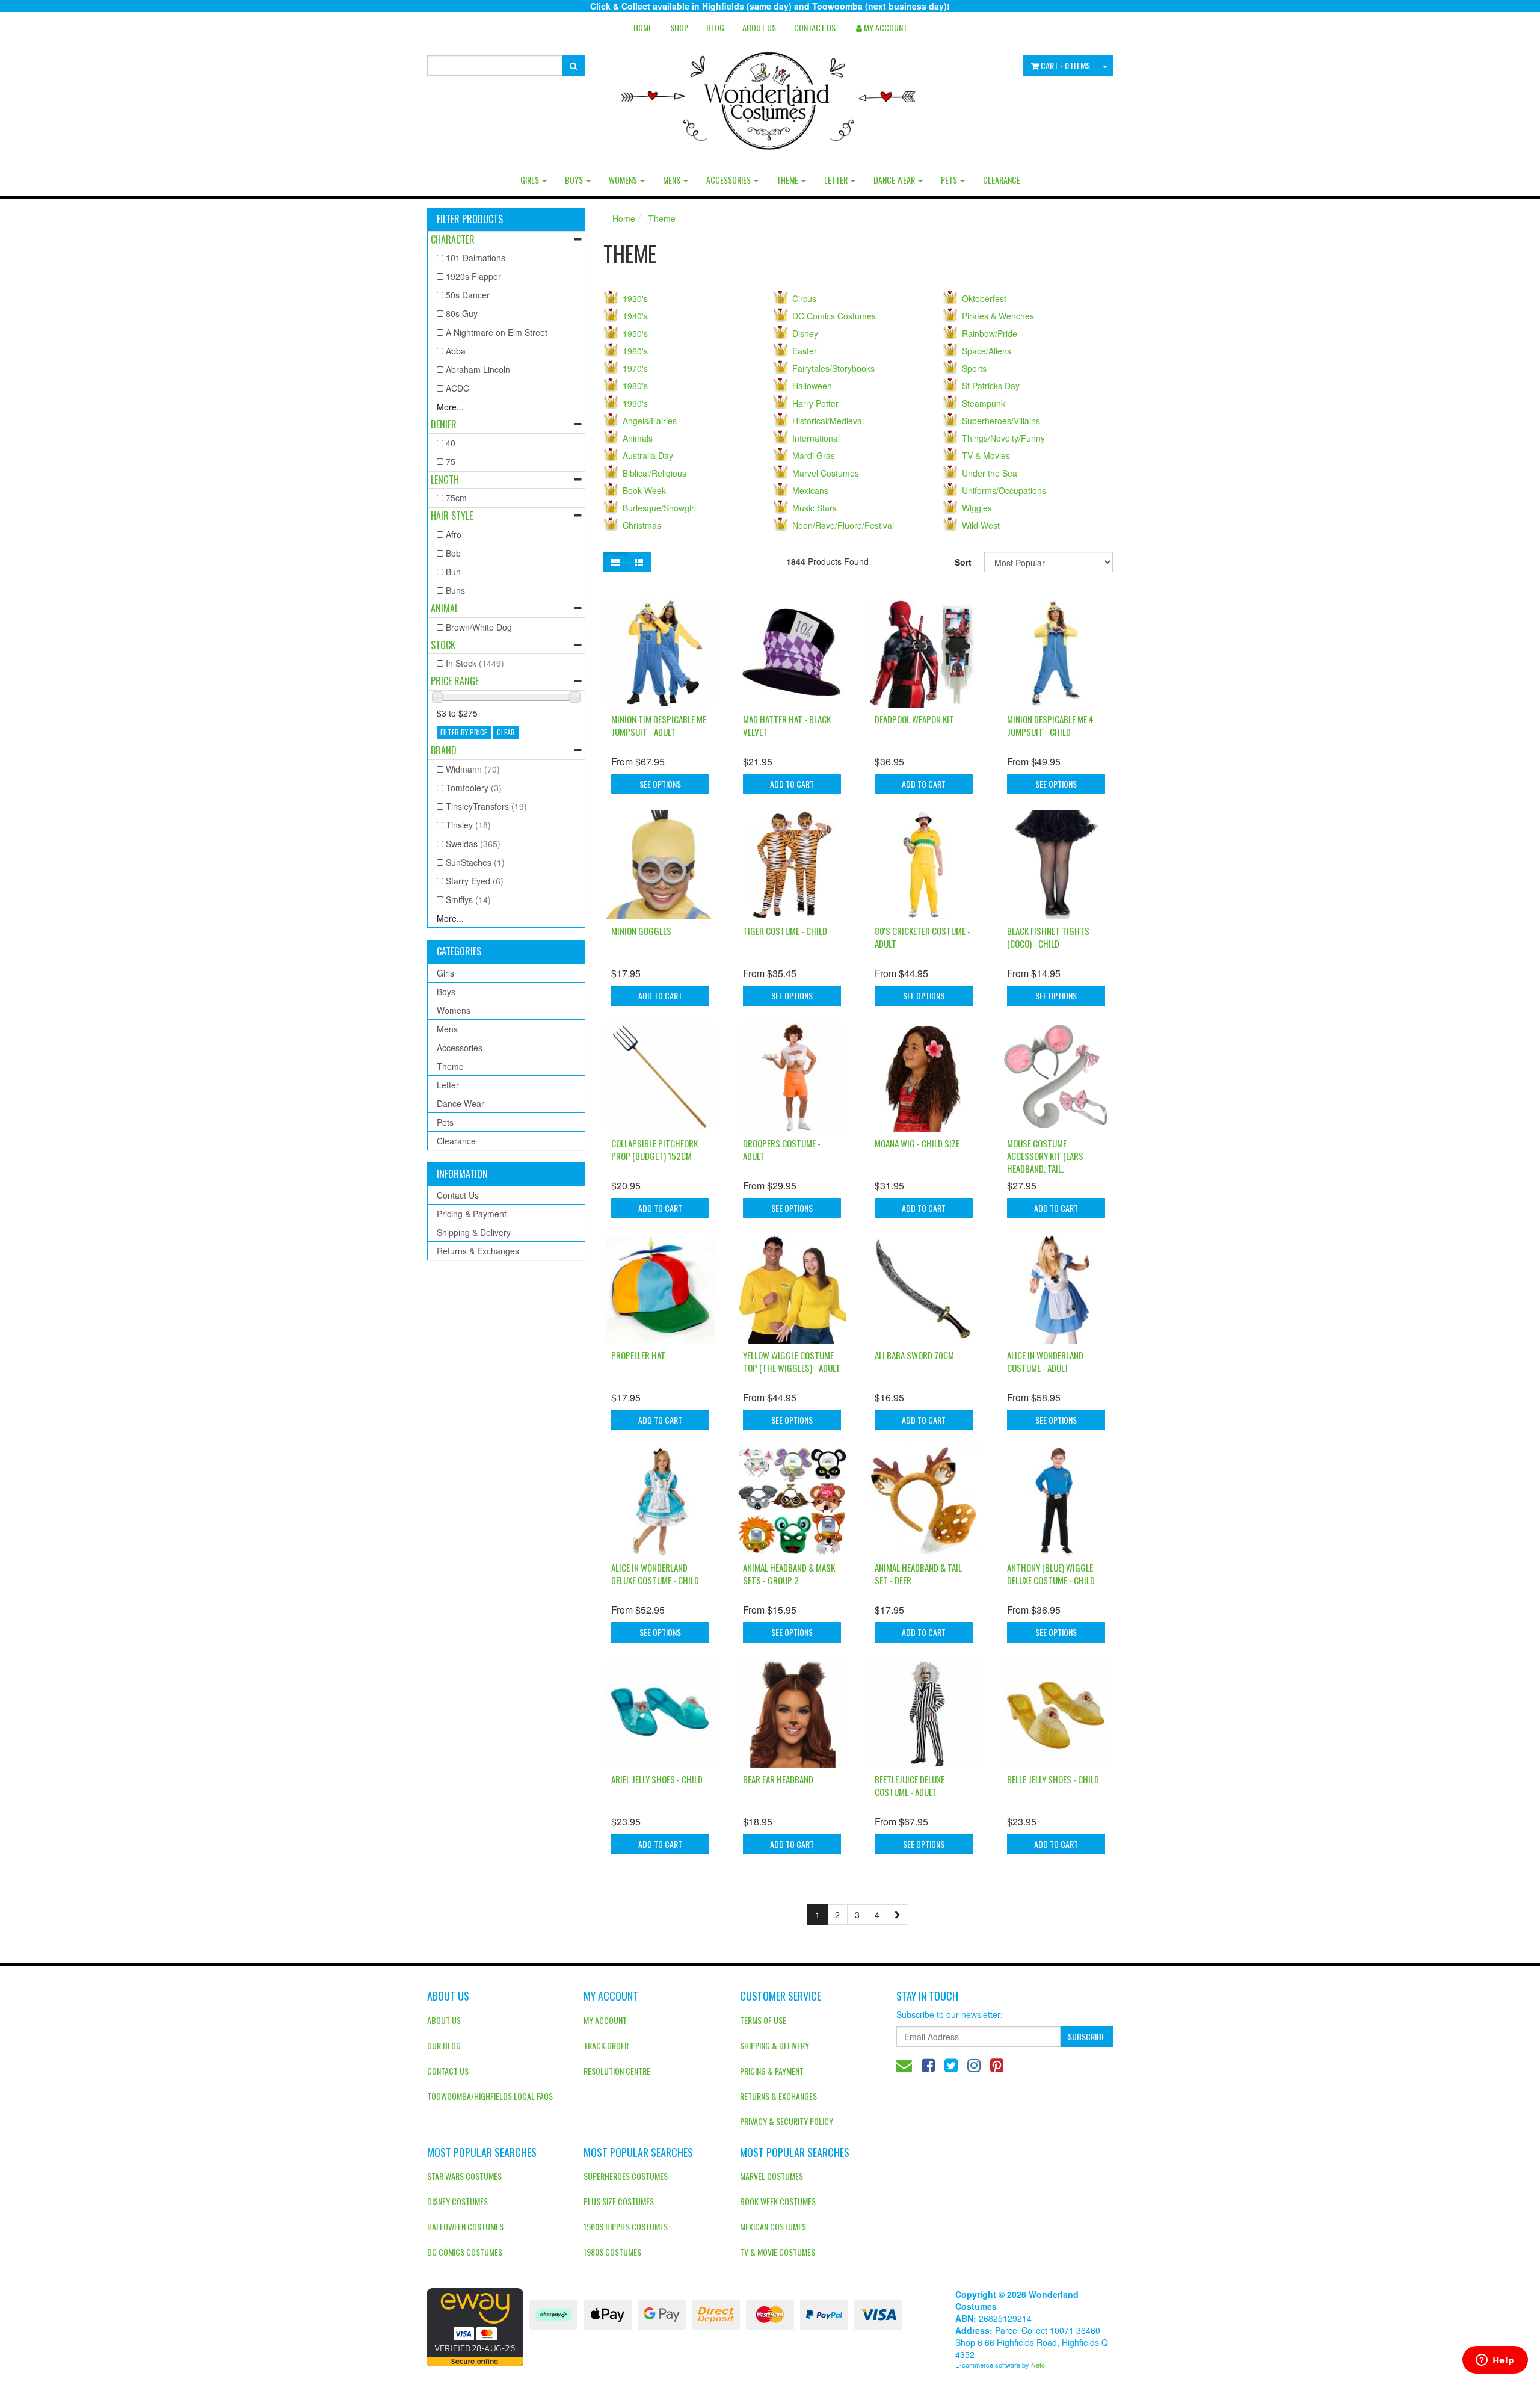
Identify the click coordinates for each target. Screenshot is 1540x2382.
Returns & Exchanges (478, 1251)
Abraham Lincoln (478, 369)
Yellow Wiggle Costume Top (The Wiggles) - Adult (792, 1361)
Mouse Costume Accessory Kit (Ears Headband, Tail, (1045, 1156)
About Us (759, 27)
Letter (837, 180)
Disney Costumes (457, 2201)
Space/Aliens (987, 351)
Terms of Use (763, 2020)
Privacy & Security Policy (787, 2121)
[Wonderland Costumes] (770, 96)
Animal (445, 608)
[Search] (574, 66)
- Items (1065, 65)
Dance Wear (895, 180)
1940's (635, 316)
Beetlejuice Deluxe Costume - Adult (910, 1785)
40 (451, 443)
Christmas (642, 525)
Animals (638, 438)
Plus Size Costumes (619, 2201)
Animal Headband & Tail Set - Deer (918, 1574)
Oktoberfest (984, 298)
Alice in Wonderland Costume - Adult (1045, 1361)
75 (451, 461)
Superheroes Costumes (626, 2176)
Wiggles (977, 508)
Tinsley (468, 825)
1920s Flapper (473, 276)
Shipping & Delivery (474, 1232)
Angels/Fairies (650, 421)
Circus (804, 298)
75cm (456, 498)
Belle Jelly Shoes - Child (1053, 1779)
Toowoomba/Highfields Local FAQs (490, 2096)
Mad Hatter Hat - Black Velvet (787, 725)
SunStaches (475, 862)
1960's (635, 351)
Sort (963, 562)
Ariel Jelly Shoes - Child (657, 1779)
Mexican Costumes (773, 2226)
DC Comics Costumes (834, 316)
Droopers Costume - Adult (782, 1149)
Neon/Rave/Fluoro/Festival (843, 525)
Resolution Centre (617, 2071)
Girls (531, 180)
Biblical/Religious (654, 473)
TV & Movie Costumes (778, 2252)
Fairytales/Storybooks (833, 368)
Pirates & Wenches (998, 316)
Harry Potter (815, 403)
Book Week (644, 490)
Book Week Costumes (778, 2201)
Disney (805, 333)
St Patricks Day (991, 386)
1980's (635, 386)
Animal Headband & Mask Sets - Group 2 (789, 1574)
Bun (453, 572)
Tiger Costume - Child (785, 931)
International (816, 438)
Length (445, 480)
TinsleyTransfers (486, 806)
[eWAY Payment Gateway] (475, 2326)
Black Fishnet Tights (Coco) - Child (1048, 937)
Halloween (812, 386)
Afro (454, 534)
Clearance (1002, 180)
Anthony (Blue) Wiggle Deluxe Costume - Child (1051, 1574)
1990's (635, 403)
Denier (444, 424)
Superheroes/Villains (1001, 421)
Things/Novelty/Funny (1003, 438)
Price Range (455, 681)
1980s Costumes (612, 2252)
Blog (715, 27)
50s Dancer (468, 295)
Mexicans (810, 490)
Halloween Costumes (465, 2226)
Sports (974, 368)
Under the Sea (990, 473)
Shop (679, 27)
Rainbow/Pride (990, 333)
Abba (456, 351)
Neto (1038, 2365)
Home (643, 27)
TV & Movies (986, 455)
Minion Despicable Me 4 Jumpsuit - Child (1050, 725)
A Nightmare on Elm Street (497, 332)
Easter (805, 351)
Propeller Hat (638, 1355)
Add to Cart (792, 784)
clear (506, 732)
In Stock (475, 663)
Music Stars (815, 508)
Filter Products (470, 220)
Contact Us (815, 27)
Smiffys (468, 899)
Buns (455, 590)
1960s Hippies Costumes (626, 2226)
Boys (575, 180)
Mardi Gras (814, 455)
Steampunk (984, 403)
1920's (635, 298)
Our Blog (444, 2045)
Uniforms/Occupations (1004, 490)
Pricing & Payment (472, 1214)
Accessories (729, 180)
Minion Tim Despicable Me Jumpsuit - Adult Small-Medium (97, 2333)
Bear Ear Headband (778, 1779)
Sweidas (473, 844)
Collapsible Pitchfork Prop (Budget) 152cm (654, 1149)
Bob (453, 553)
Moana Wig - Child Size (917, 1143)
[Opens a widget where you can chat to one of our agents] (1495, 2361)
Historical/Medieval (828, 421)
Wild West (981, 525)
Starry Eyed (475, 881)
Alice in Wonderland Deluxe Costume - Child (655, 1574)
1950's (635, 333)
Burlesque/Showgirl (659, 508)
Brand (444, 750)
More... (450, 407)
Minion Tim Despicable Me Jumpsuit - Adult (659, 725)
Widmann (473, 769)
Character (453, 239)
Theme (788, 180)
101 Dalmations (476, 258)
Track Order (606, 2045)
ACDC (457, 388)
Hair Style (452, 516)
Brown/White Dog (479, 627)
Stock (443, 645)
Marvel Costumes (826, 473)
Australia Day (648, 455)
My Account (605, 2020)
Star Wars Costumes (464, 2176)
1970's (635, 368)
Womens (624, 180)
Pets (950, 180)
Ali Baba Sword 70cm (914, 1355)
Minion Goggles (641, 931)
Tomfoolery (474, 788)
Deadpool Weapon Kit (914, 719)
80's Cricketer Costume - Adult (922, 937)
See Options (660, 784)
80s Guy (462, 313)
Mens (673, 180)
